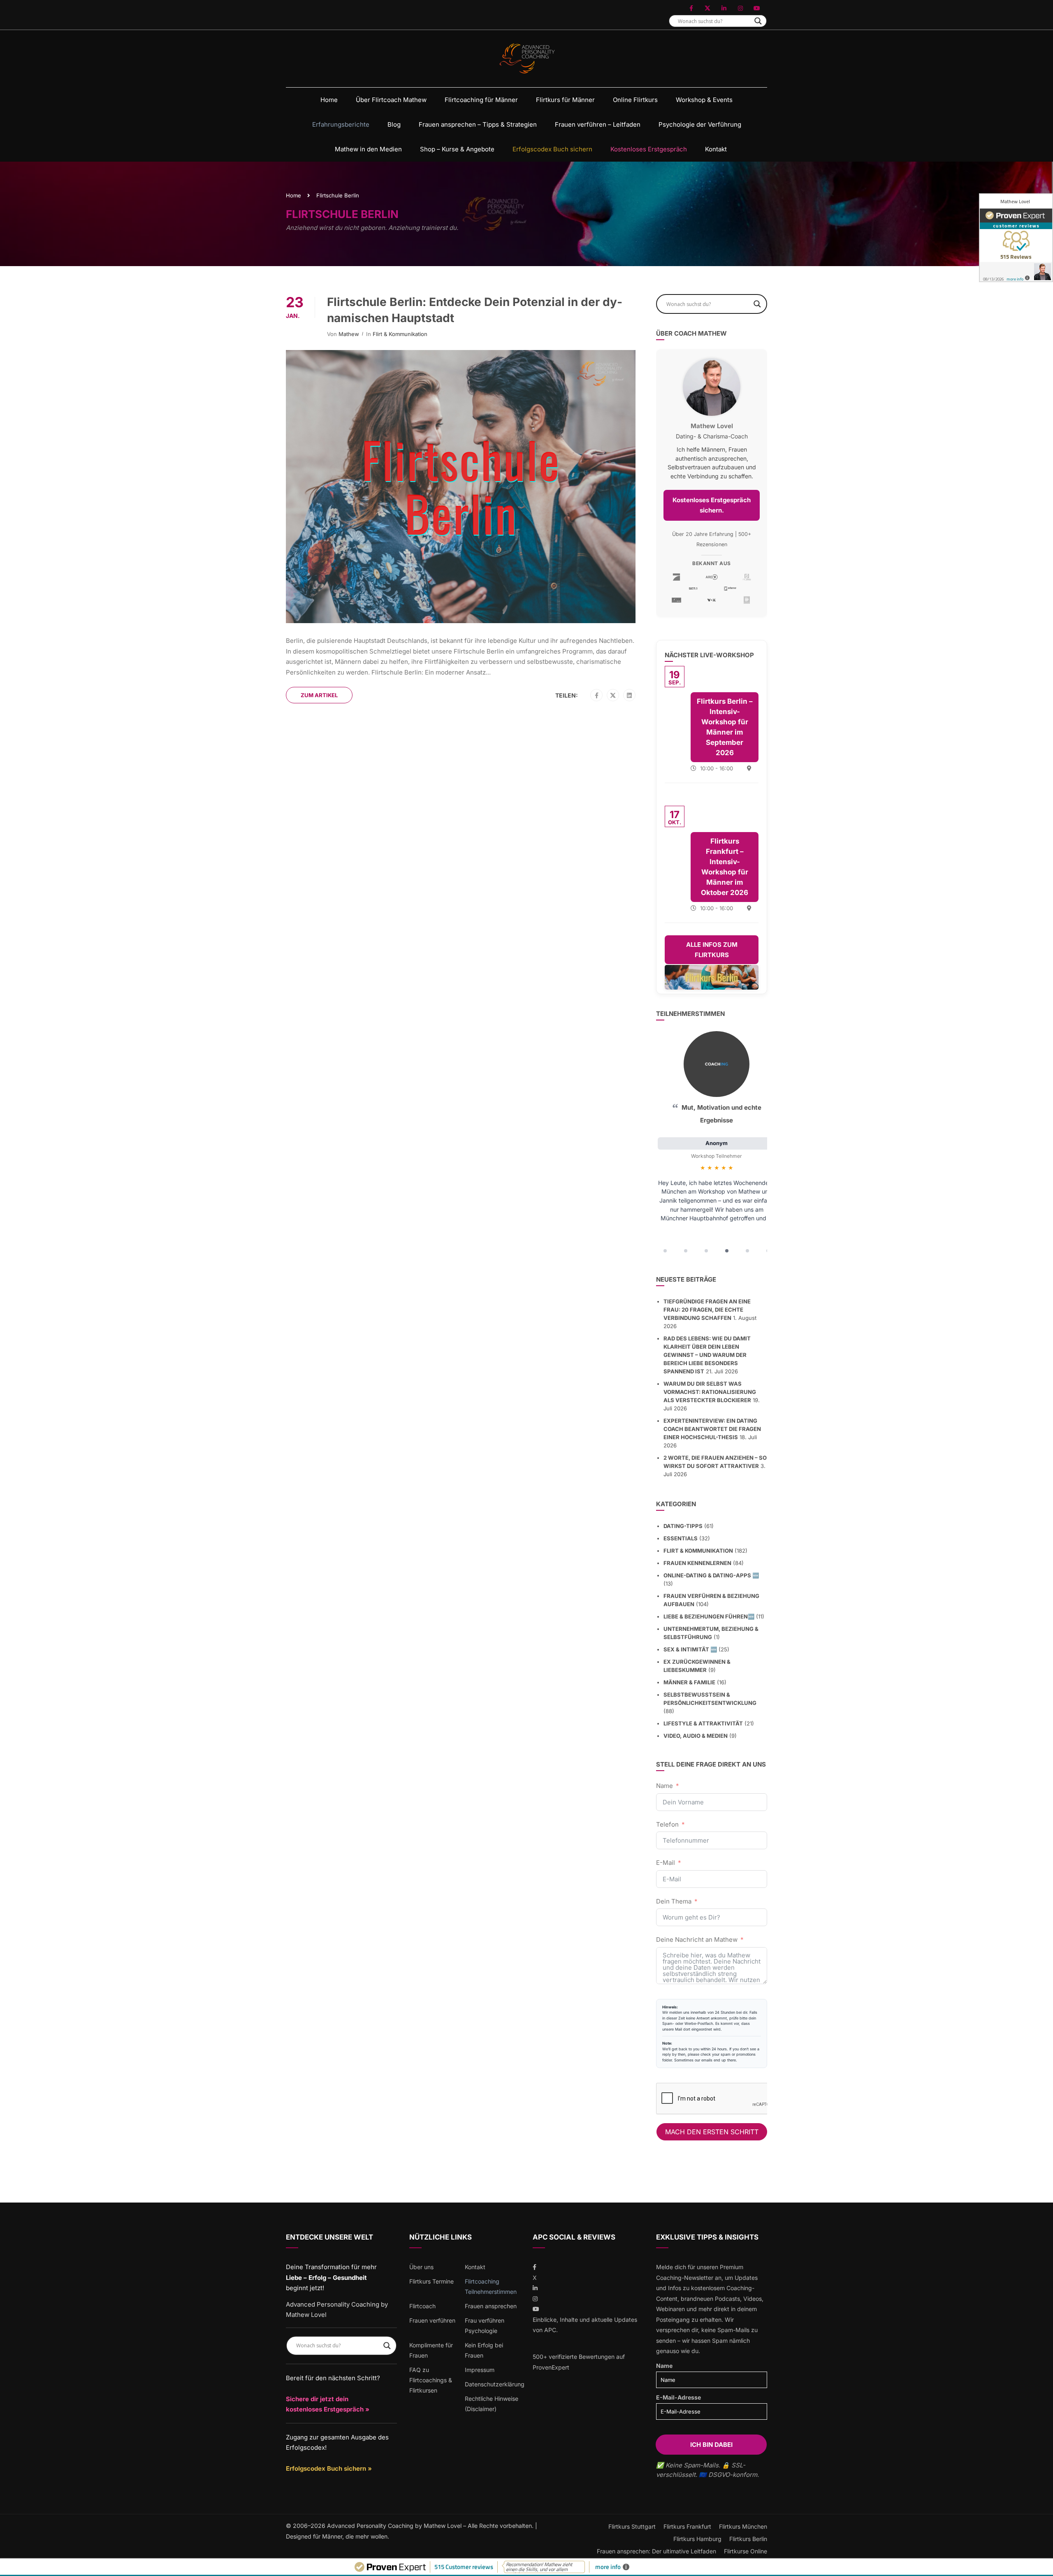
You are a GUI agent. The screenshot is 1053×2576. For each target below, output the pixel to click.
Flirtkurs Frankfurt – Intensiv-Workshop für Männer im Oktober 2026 (725, 867)
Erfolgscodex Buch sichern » (329, 2468)
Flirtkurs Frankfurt (687, 2526)
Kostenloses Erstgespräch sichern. (712, 505)
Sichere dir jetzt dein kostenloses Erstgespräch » (328, 2404)
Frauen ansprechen (491, 2306)
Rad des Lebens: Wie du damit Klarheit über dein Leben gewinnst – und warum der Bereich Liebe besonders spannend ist (707, 1355)
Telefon (667, 1824)
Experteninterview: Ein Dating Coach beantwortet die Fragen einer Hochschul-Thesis (712, 1429)
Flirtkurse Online (746, 2551)
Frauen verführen (432, 2320)
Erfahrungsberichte (341, 124)
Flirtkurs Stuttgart (632, 2526)
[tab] (665, 1251)
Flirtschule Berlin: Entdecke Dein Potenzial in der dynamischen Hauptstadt (475, 310)
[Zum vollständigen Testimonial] (717, 1064)
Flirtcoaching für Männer (481, 100)
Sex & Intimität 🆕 (690, 1649)
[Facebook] (597, 696)
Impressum (480, 2370)
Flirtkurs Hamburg (697, 2539)
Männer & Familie (689, 1682)
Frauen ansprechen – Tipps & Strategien (478, 124)
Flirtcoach (422, 2306)
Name (665, 1786)
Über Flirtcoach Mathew (391, 100)
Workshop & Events (704, 100)
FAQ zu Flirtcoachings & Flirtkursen (431, 2380)
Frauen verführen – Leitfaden (598, 124)
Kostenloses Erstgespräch (649, 149)
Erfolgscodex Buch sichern (552, 149)
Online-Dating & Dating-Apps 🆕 (711, 1575)
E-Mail (666, 1863)
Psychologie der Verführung (700, 124)
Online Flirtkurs (635, 100)
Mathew (349, 334)
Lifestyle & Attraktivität (703, 1723)
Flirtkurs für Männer (565, 100)
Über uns (421, 2267)
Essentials (681, 1538)
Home (329, 100)
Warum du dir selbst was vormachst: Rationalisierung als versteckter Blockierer (710, 1392)
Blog (394, 124)
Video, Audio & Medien (696, 1736)
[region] (712, 1145)
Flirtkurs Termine (431, 2281)
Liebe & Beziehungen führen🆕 (709, 1616)
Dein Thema (674, 1901)
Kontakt (716, 149)
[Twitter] (613, 696)
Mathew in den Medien (368, 149)
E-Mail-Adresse (678, 2397)
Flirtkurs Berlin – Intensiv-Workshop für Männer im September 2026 (725, 727)
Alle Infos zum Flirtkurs (712, 950)
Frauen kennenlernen (697, 1563)
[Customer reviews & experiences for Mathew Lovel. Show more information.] (1016, 238)
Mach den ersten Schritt (712, 2132)
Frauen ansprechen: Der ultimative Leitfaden (656, 2551)
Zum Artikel (319, 695)
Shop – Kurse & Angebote (457, 149)
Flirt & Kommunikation (400, 334)
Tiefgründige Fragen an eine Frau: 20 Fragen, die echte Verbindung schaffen (707, 1310)
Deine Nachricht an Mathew (697, 1940)
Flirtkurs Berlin (748, 2539)
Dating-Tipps (683, 1526)
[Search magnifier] (758, 21)
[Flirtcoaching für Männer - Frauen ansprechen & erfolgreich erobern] (527, 59)
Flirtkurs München (743, 2526)
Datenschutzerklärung (495, 2384)
